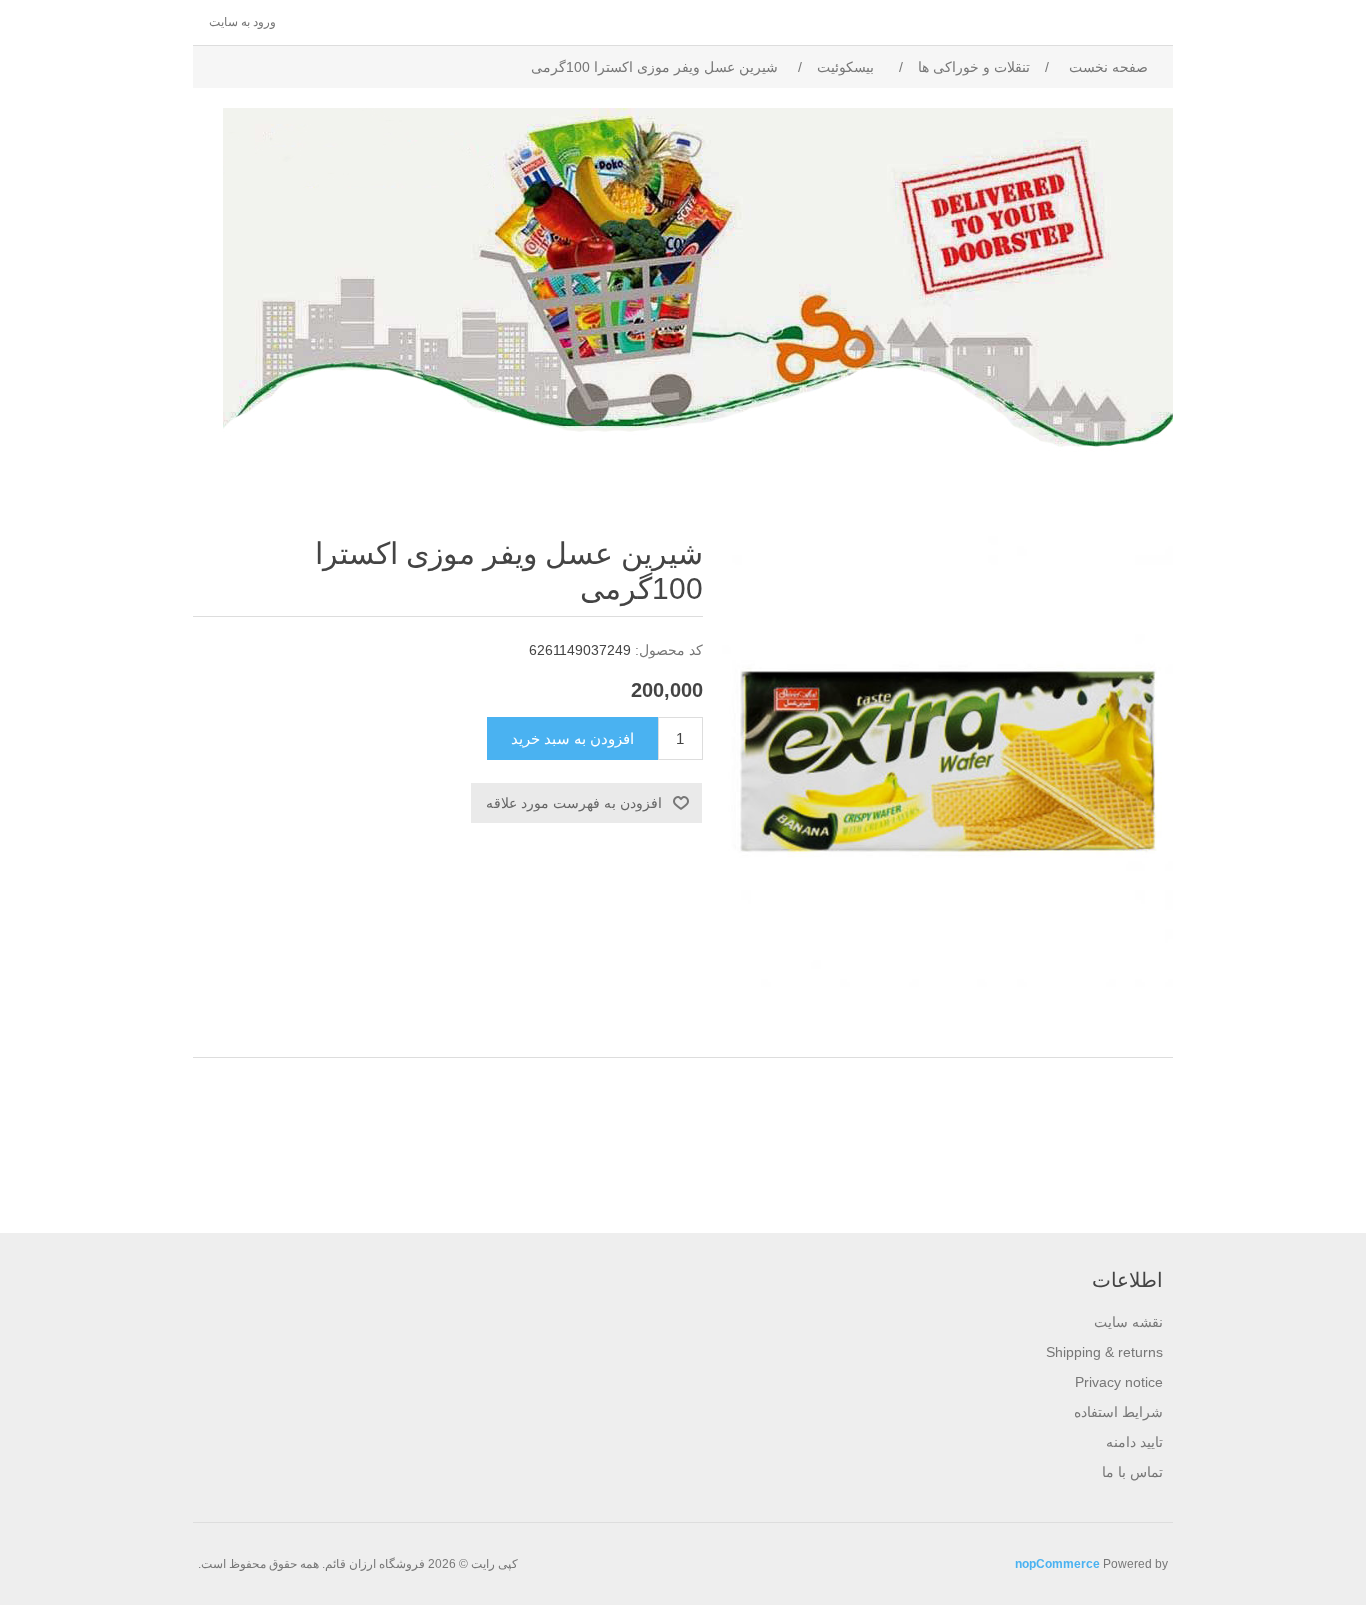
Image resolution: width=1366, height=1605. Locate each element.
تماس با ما (1132, 1472)
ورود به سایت (242, 22)
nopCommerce (1057, 1564)
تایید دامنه (1134, 1442)
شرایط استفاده (1118, 1412)
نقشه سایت (1128, 1322)
